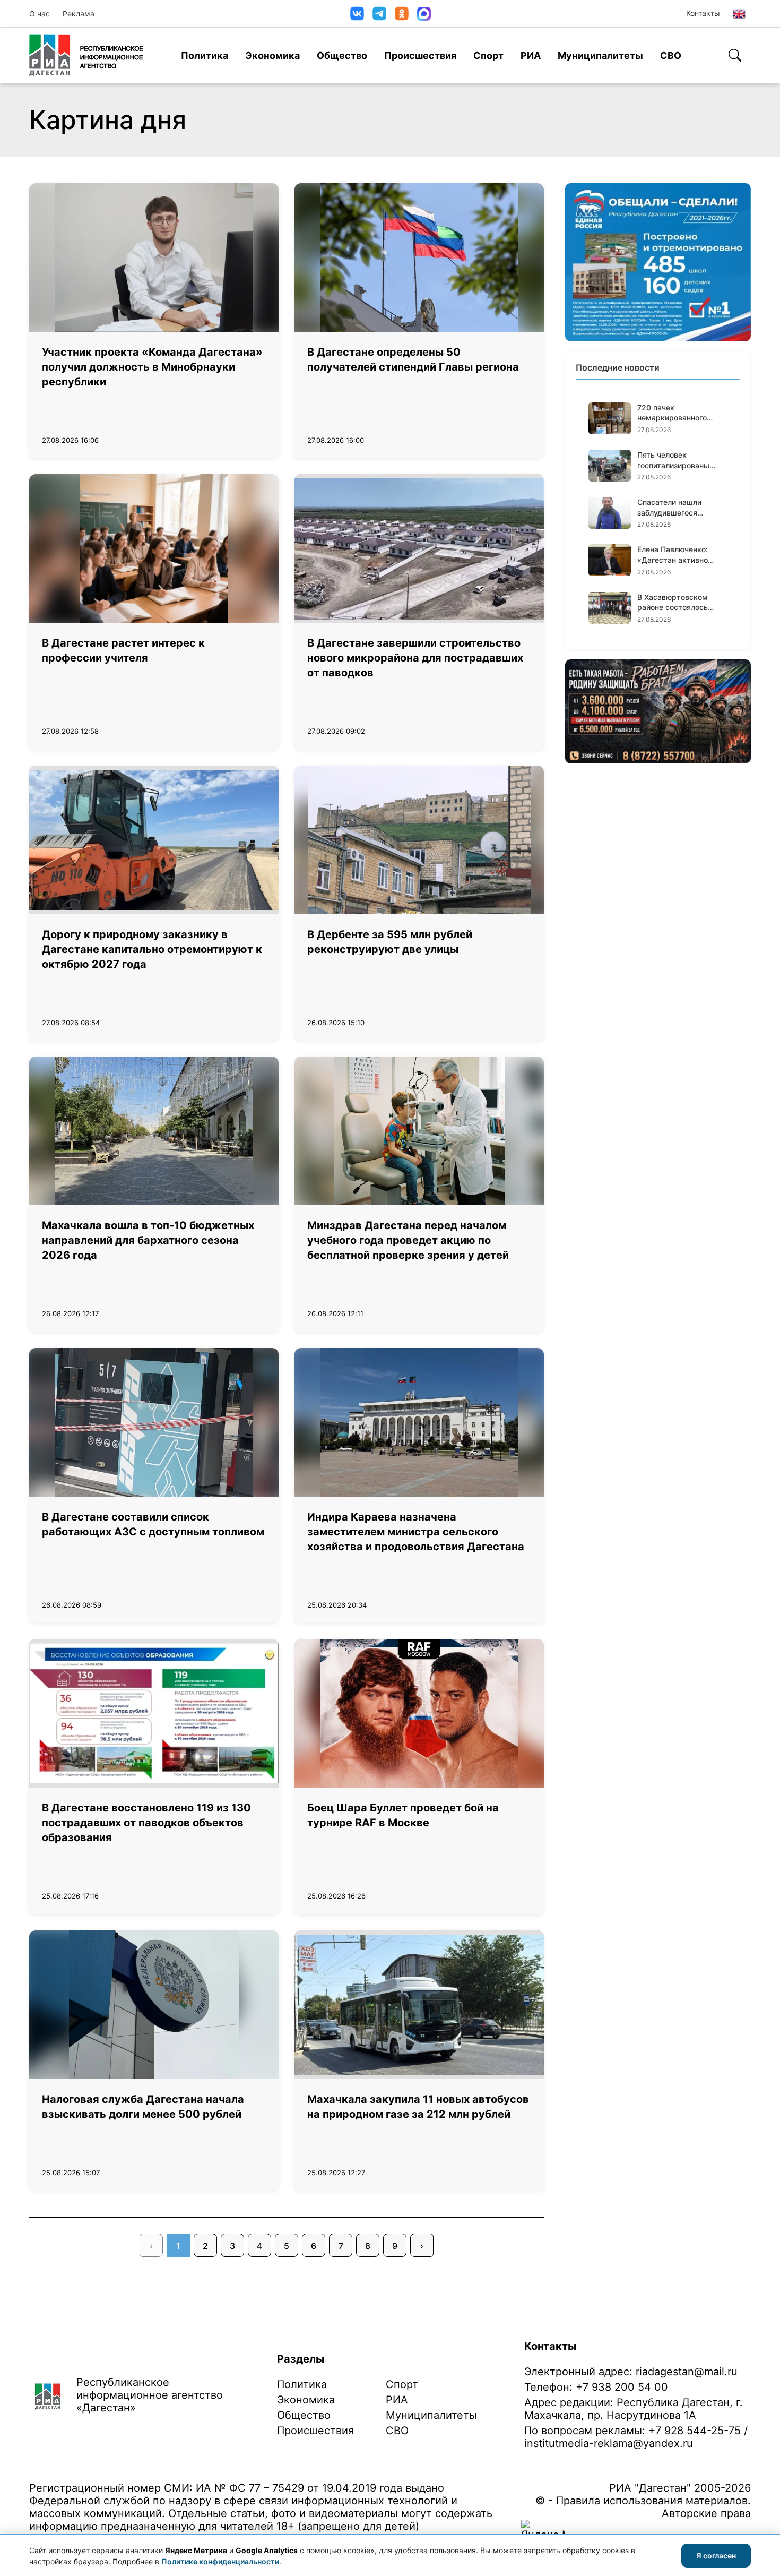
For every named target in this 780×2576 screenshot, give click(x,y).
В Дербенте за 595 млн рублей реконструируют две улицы (390, 942)
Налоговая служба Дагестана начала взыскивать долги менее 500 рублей (143, 2107)
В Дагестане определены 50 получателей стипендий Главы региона (413, 359)
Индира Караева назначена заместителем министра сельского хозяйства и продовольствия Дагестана (416, 1532)
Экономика (272, 55)
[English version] (739, 14)
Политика (205, 55)
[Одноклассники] (402, 14)
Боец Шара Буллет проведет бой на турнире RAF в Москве (403, 1815)
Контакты (703, 13)
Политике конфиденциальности (220, 2561)
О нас (40, 14)
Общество (342, 55)
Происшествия (420, 55)
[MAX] (424, 14)
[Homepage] (86, 55)
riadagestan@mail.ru (687, 2372)
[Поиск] (735, 55)
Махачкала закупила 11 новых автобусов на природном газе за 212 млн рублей (418, 2107)
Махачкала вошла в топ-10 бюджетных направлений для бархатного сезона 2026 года (148, 1240)
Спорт (488, 55)
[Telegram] (379, 14)
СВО (671, 55)
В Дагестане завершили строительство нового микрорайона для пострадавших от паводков (415, 658)
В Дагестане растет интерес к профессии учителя (123, 650)
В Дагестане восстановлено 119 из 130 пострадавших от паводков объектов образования (146, 1823)
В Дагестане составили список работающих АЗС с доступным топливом (153, 1524)
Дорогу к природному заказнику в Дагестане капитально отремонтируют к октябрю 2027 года (152, 949)
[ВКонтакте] (357, 14)
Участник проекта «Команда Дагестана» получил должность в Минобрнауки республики (152, 367)
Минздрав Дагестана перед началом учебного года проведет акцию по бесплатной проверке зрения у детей (408, 1240)
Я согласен (716, 2556)
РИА (531, 55)
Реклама (79, 14)
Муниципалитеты (600, 55)
